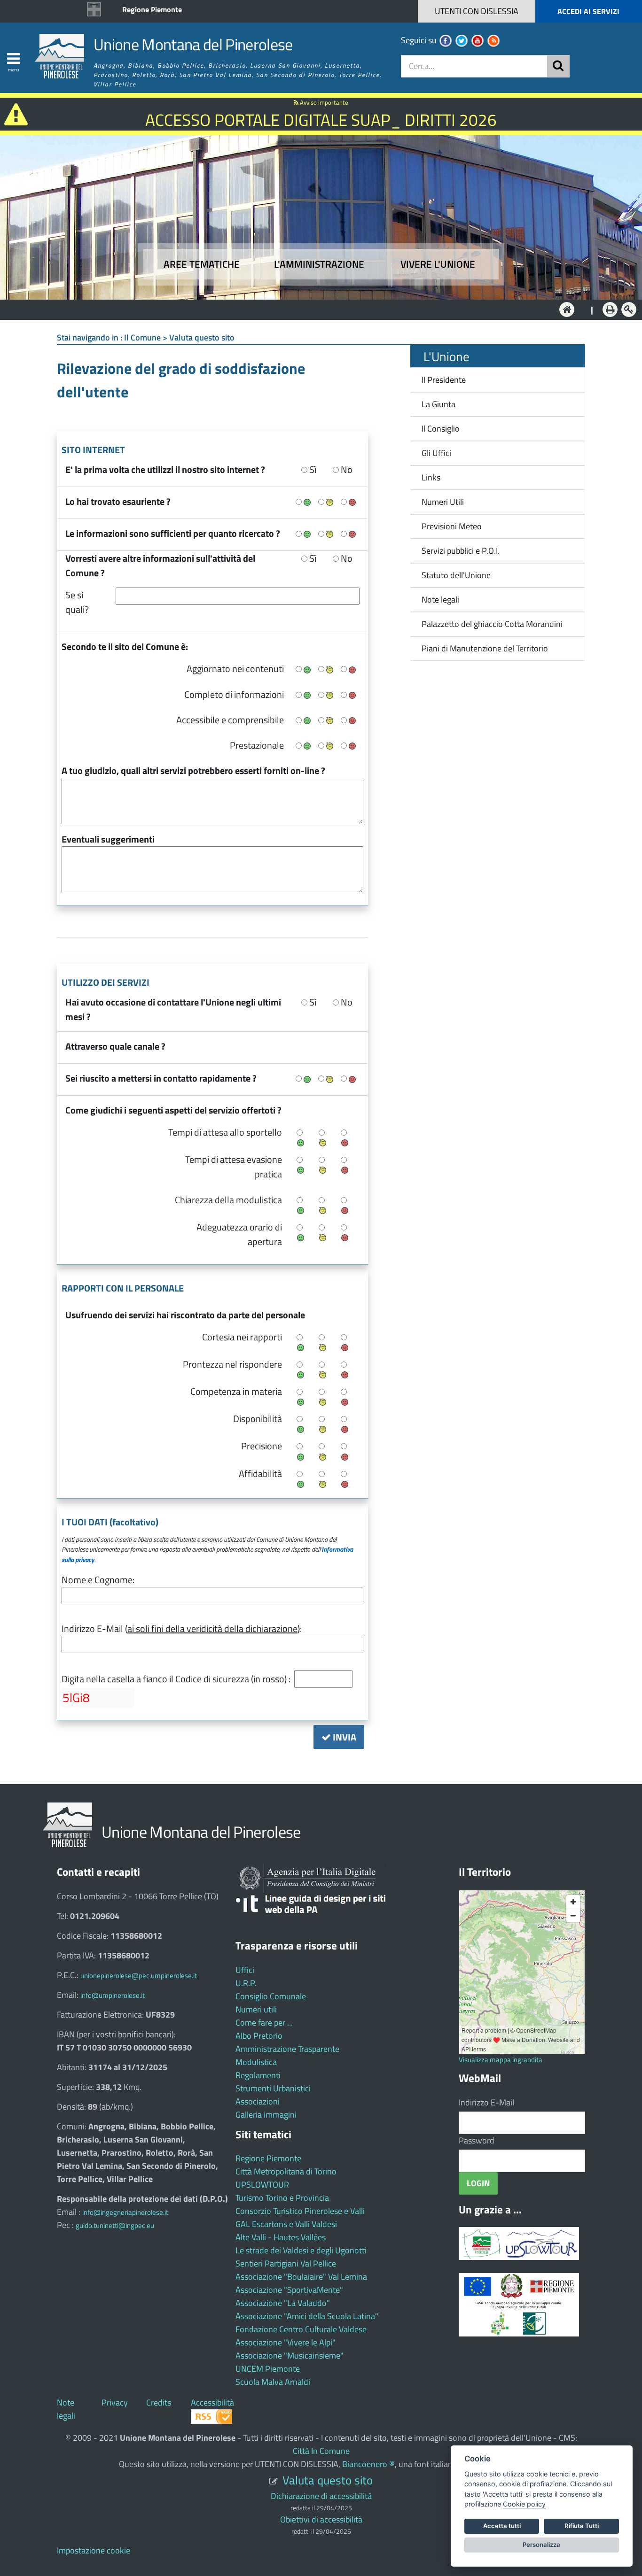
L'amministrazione (319, 264)
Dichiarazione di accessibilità (321, 2496)
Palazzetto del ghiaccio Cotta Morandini (489, 624)
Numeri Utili (443, 502)
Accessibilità (212, 2402)
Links (431, 477)
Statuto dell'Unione (456, 575)
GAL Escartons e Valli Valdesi (286, 2224)
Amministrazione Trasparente (287, 2049)
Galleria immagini (266, 2115)
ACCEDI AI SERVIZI (588, 11)
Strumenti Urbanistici (273, 2088)
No (346, 469)
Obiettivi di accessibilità (321, 2519)
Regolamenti (258, 2075)
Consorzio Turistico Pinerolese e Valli (300, 2211)
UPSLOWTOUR (262, 2185)
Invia (344, 1737)
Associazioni (258, 2101)
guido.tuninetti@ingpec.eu (115, 2225)
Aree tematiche (202, 264)
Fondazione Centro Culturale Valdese (301, 2329)
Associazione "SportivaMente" (289, 2290)
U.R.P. (246, 1983)
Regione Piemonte (152, 9)
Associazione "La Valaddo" (283, 2303)
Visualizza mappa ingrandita (501, 2060)
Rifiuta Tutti (582, 2526)
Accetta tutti (502, 2526)
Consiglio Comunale (271, 1996)
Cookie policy (524, 2504)
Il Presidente (444, 380)
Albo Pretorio (259, 2036)
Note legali (440, 600)
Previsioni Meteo (452, 526)
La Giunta (438, 404)
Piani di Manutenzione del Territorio (482, 648)
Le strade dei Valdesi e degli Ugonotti (301, 2250)
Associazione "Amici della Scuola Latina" (307, 2316)
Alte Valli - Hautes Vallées (281, 2237)
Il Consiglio (441, 429)
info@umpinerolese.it (113, 1995)
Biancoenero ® (368, 2464)
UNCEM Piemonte (268, 2369)
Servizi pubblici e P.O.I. (461, 551)
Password (477, 2140)
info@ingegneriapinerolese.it (125, 2212)
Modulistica (256, 2062)
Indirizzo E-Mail (486, 2102)
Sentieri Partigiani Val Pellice (286, 2263)
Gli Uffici (436, 453)
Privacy (115, 2402)
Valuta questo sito (328, 2480)
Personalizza (541, 2545)
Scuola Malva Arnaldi (273, 2382)
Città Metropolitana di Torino (286, 2171)
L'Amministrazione (314, 309)
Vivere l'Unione (438, 264)
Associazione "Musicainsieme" (290, 2356)
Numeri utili (256, 2009)
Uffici (245, 1970)
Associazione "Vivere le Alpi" (286, 2342)
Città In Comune (321, 2451)
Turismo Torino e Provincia (282, 2198)
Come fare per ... (264, 2023)
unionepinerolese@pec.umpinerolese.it (139, 1976)
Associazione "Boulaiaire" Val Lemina (301, 2277)
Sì (312, 469)
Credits (159, 2402)
